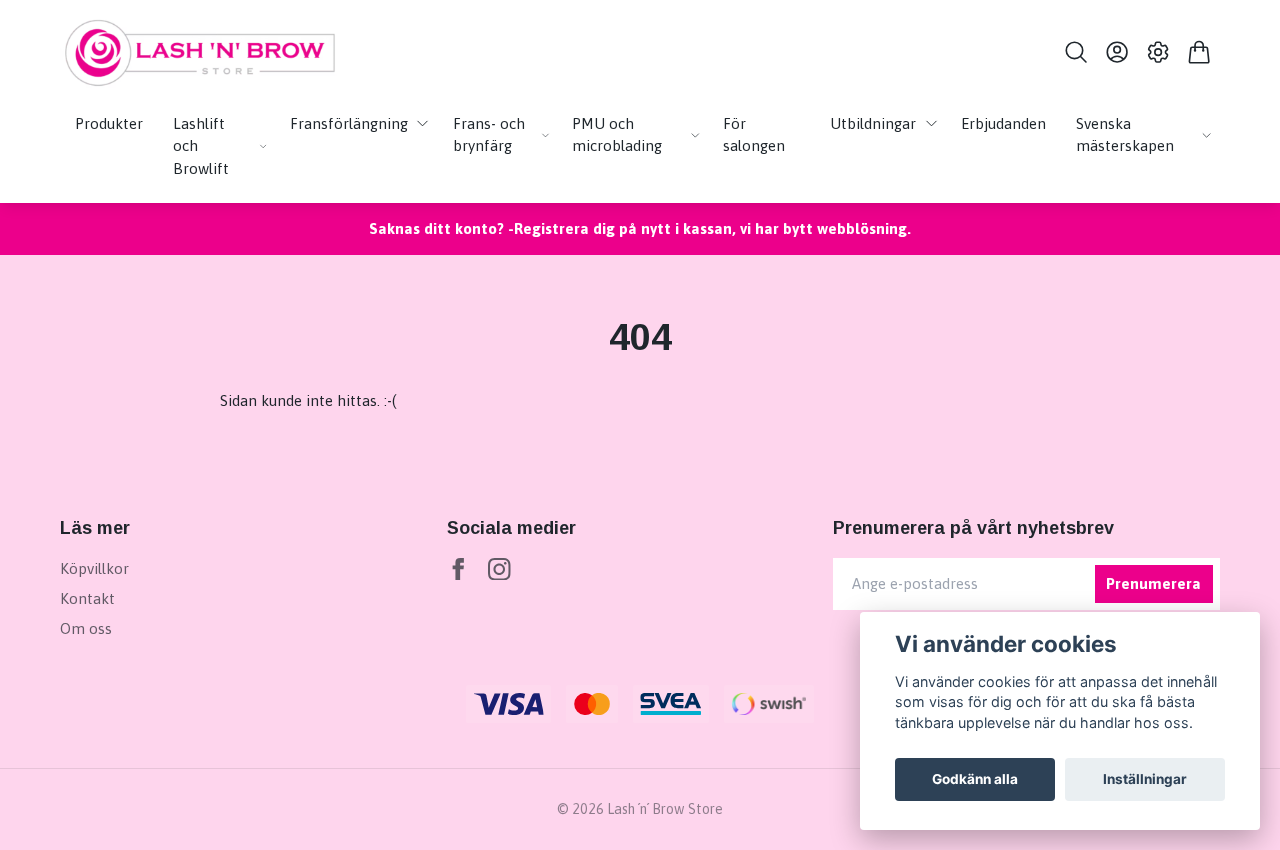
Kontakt (87, 598)
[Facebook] (458, 569)
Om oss (86, 628)
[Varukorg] (1199, 52)
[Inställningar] (1158, 52)
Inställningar (1145, 779)
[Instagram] (499, 569)
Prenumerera (1153, 583)
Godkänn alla (975, 779)
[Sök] (1075, 52)
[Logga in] (1116, 52)
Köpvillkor (94, 568)
